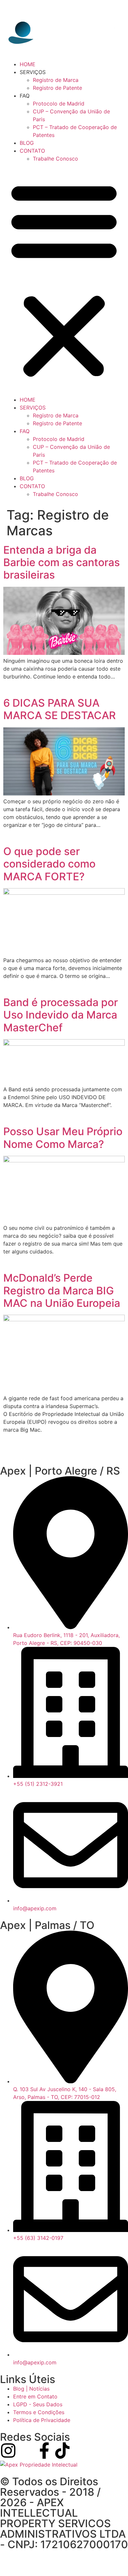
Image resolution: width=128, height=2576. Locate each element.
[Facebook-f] (44, 2451)
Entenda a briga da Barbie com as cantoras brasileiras (62, 563)
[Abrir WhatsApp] (112, 2559)
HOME (28, 64)
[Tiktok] (62, 2451)
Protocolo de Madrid (59, 104)
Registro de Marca (56, 80)
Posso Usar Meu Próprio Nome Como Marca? (63, 1138)
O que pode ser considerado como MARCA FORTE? (49, 864)
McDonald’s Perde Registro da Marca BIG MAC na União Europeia (62, 1290)
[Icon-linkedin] (26, 2451)
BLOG (27, 143)
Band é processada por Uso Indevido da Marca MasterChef (61, 1015)
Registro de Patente (57, 88)
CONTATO (32, 151)
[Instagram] (8, 2451)
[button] (64, 279)
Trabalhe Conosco (55, 159)
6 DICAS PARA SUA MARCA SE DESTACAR (60, 709)
